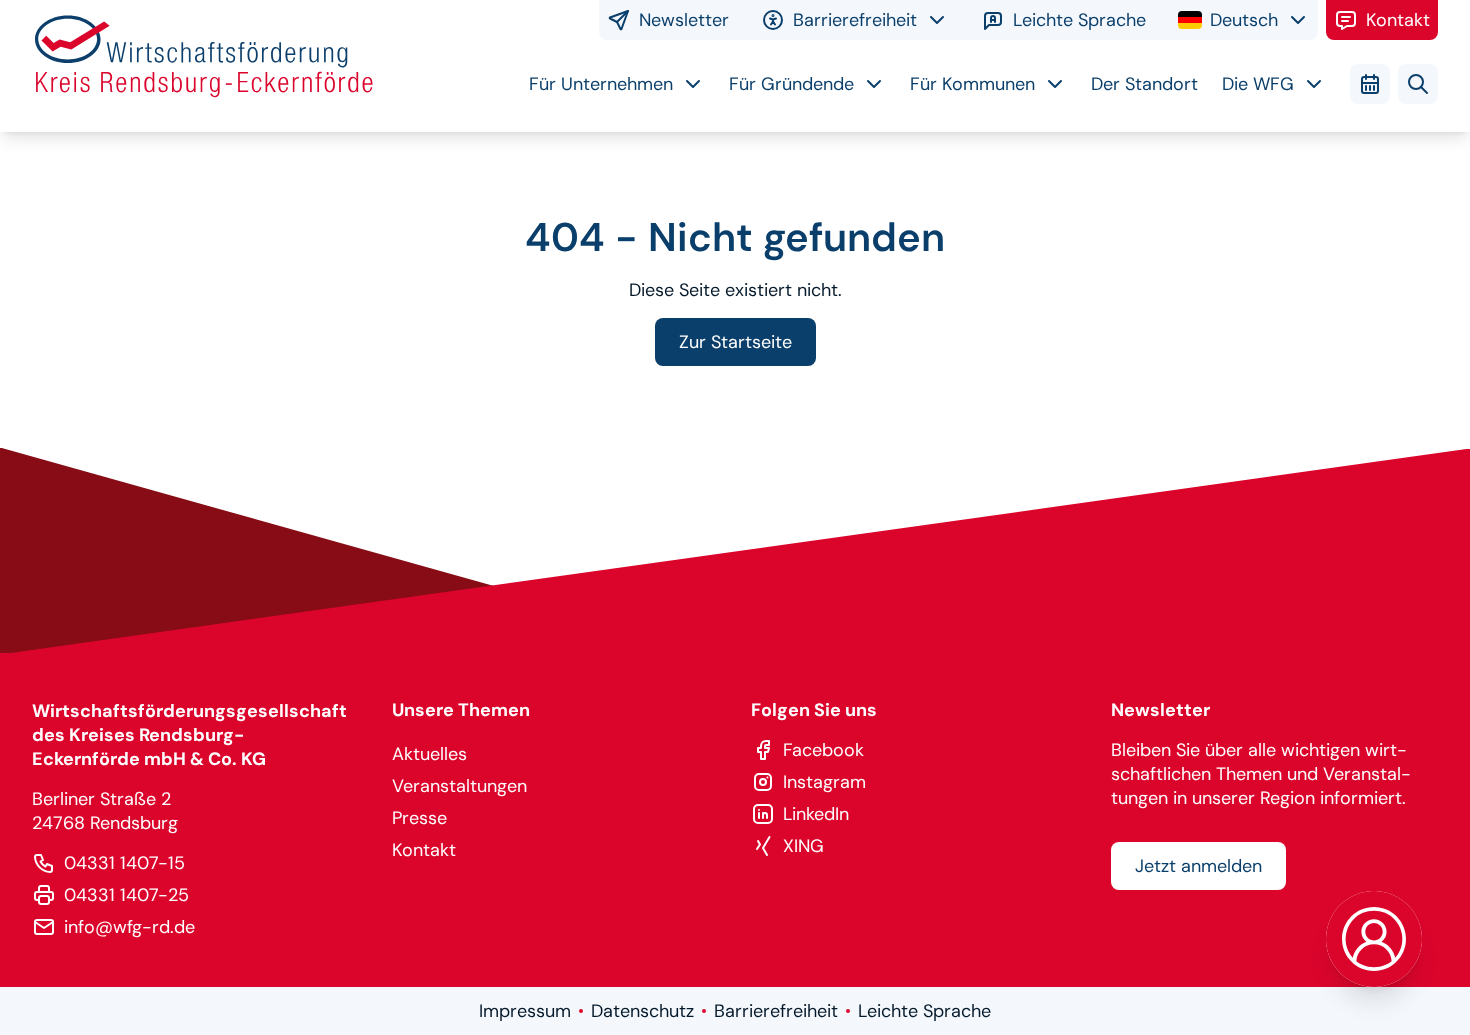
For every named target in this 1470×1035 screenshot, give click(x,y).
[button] (1374, 939)
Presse (419, 818)
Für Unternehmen (601, 84)
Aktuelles (429, 754)
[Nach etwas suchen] (1418, 84)
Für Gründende (791, 84)
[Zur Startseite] (204, 66)
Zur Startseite (735, 342)
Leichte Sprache (1079, 20)
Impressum (525, 1011)
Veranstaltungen (459, 786)
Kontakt (1398, 20)
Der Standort (1144, 84)
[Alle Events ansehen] (1370, 84)
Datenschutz (642, 1011)
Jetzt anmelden (1198, 866)
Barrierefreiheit (776, 1011)
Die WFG (1258, 84)
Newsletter (684, 20)
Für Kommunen (972, 84)
